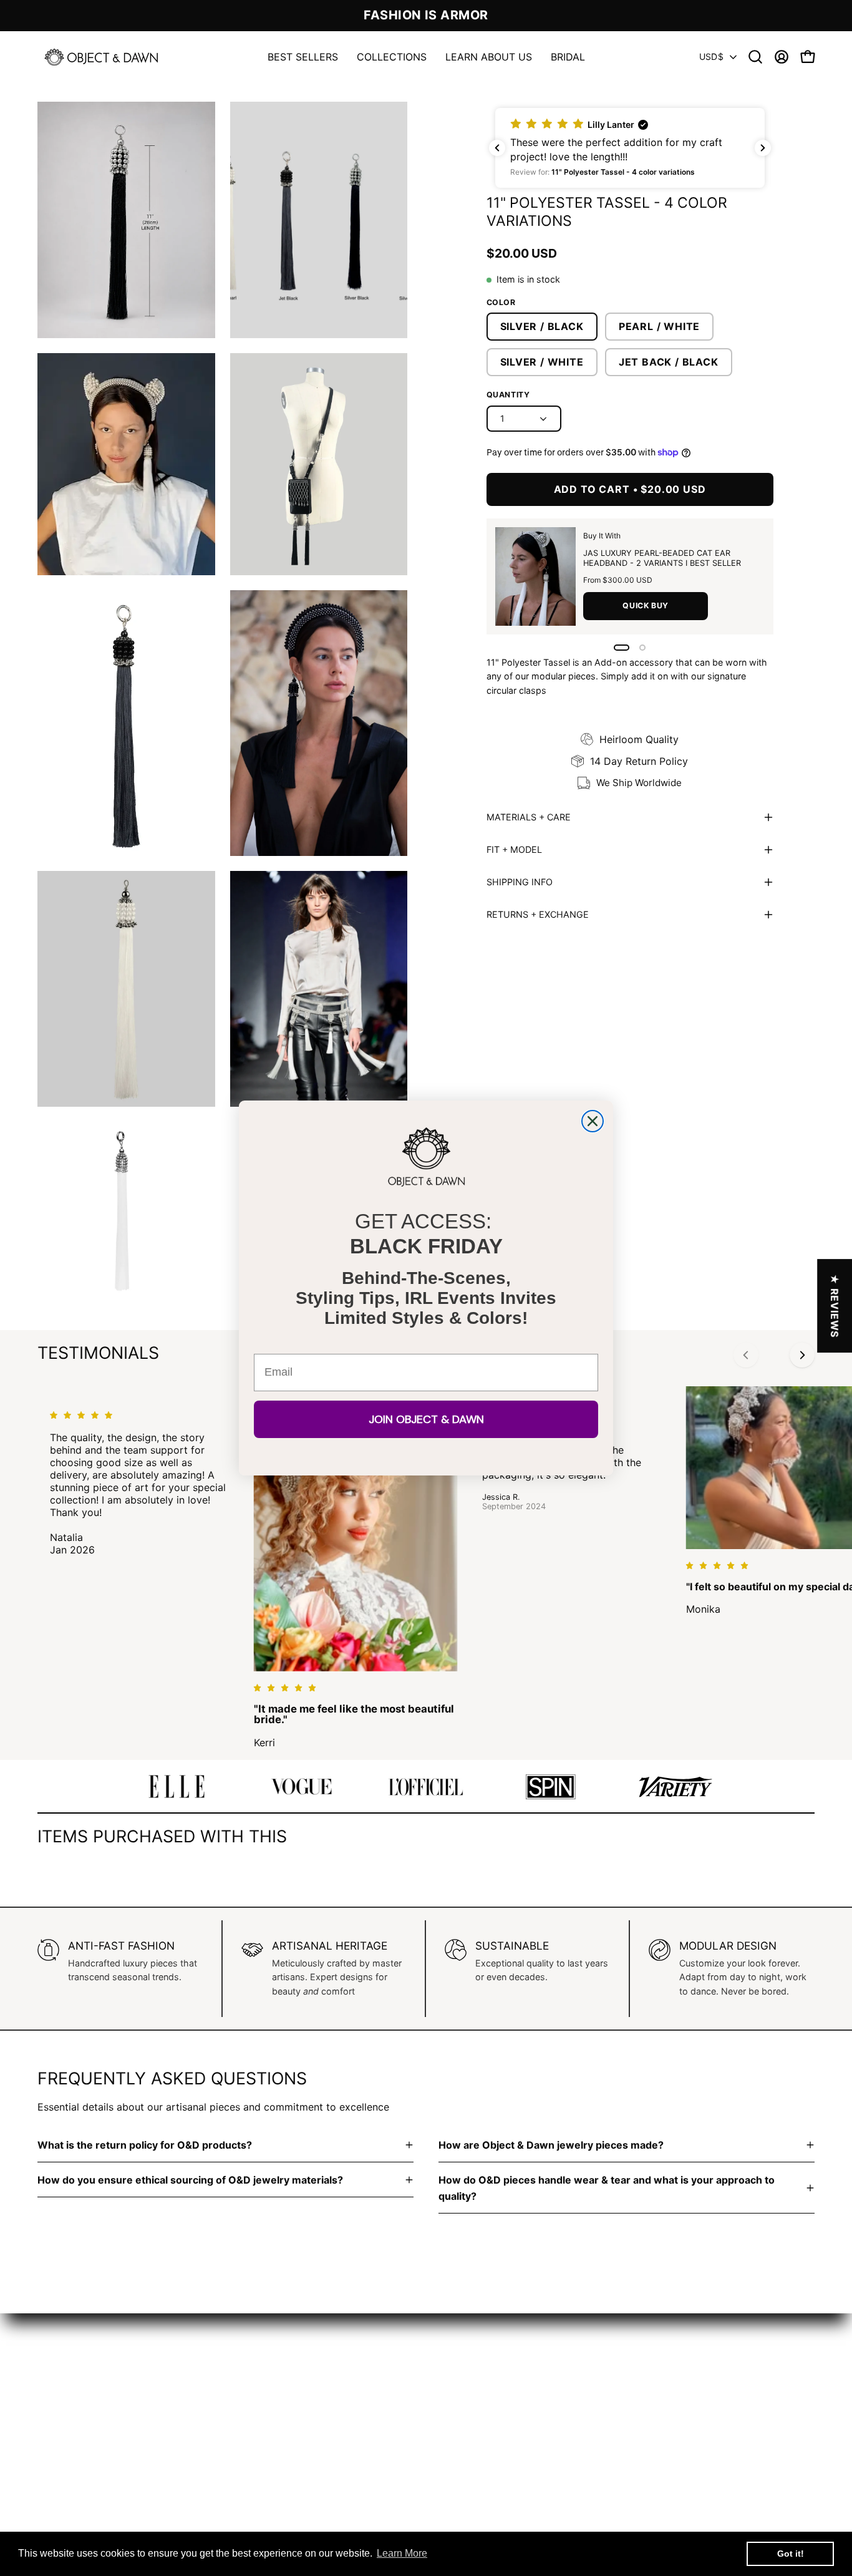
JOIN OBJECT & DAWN (426, 1419)
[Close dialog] (593, 1121)
